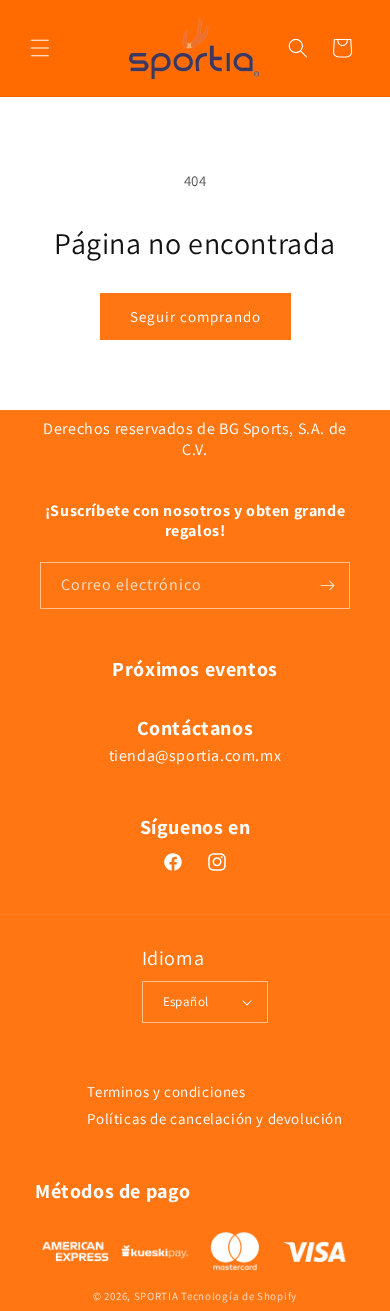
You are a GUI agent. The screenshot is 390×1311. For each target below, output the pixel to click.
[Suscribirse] (327, 585)
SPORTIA (156, 1296)
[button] (40, 48)
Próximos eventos (195, 669)
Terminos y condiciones (166, 1091)
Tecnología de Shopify (239, 1296)
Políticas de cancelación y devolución (214, 1118)
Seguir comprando (195, 316)
